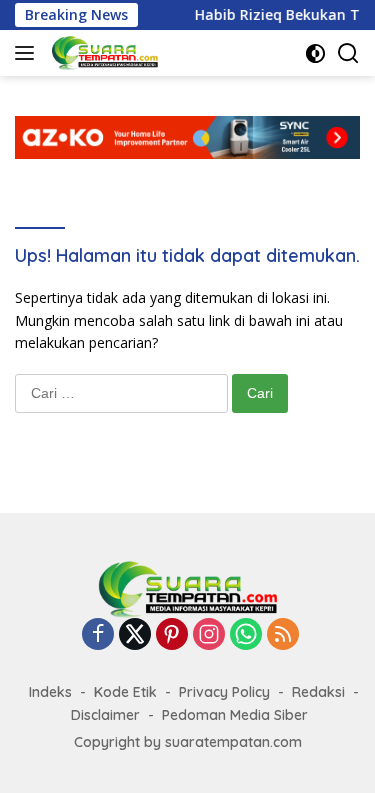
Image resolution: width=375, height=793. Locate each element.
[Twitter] (135, 635)
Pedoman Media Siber (235, 715)
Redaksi (318, 692)
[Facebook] (98, 635)
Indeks (50, 692)
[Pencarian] (348, 53)
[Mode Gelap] (315, 53)
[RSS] (283, 635)
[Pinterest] (172, 635)
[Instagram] (209, 635)
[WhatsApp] (246, 635)
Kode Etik (125, 692)
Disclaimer (105, 715)
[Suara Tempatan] (102, 53)
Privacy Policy (224, 692)
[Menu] (28, 53)
